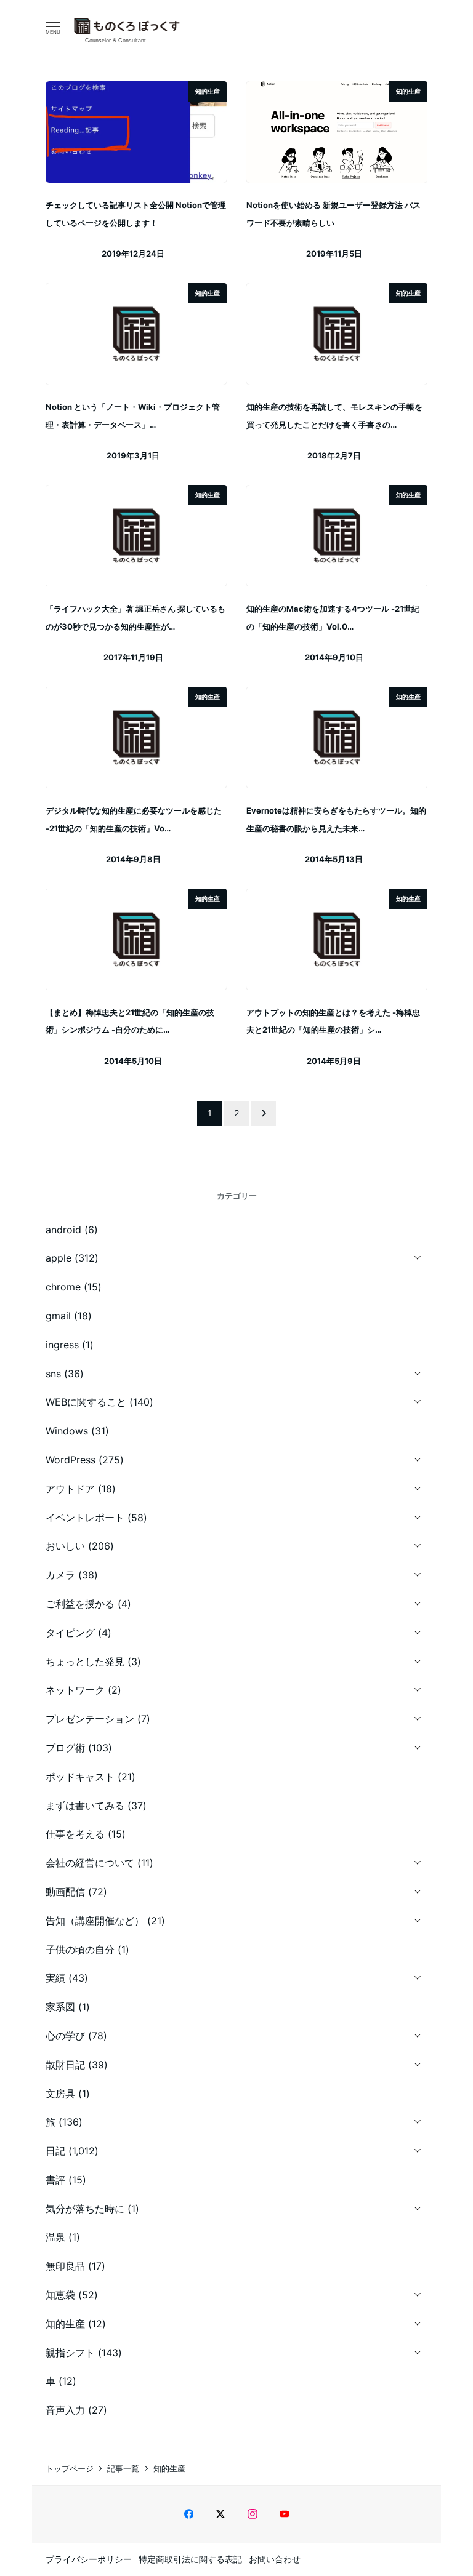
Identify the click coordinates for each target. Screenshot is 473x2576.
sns (53, 1374)
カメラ (60, 1575)
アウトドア (70, 1489)
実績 (55, 1978)
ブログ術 (65, 1748)
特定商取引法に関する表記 (190, 2559)
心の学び (65, 2036)
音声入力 (65, 2410)
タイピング (70, 1633)
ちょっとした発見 (85, 1662)
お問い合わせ (275, 2559)
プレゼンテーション (90, 1719)
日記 (55, 2151)
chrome (63, 1287)
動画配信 (65, 1892)
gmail (58, 1316)
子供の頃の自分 (80, 1950)
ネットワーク (75, 1690)
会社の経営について (90, 1863)
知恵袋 (60, 2295)
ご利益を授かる (80, 1604)
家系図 (60, 2007)
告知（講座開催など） (95, 1921)
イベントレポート (85, 1518)
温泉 (55, 2237)
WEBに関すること (86, 1402)
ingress (62, 1345)
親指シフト (70, 2353)
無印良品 (65, 2266)
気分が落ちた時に (85, 2209)
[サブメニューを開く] (418, 1256)
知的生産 (65, 2324)
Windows (67, 1431)
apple (59, 1258)
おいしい (65, 1546)
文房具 (60, 2094)
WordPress (71, 1460)
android (63, 1230)
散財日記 (65, 2065)
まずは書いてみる (85, 1806)
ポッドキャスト (80, 1777)
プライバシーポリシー (89, 2559)
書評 (55, 2180)
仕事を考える (75, 1834)
